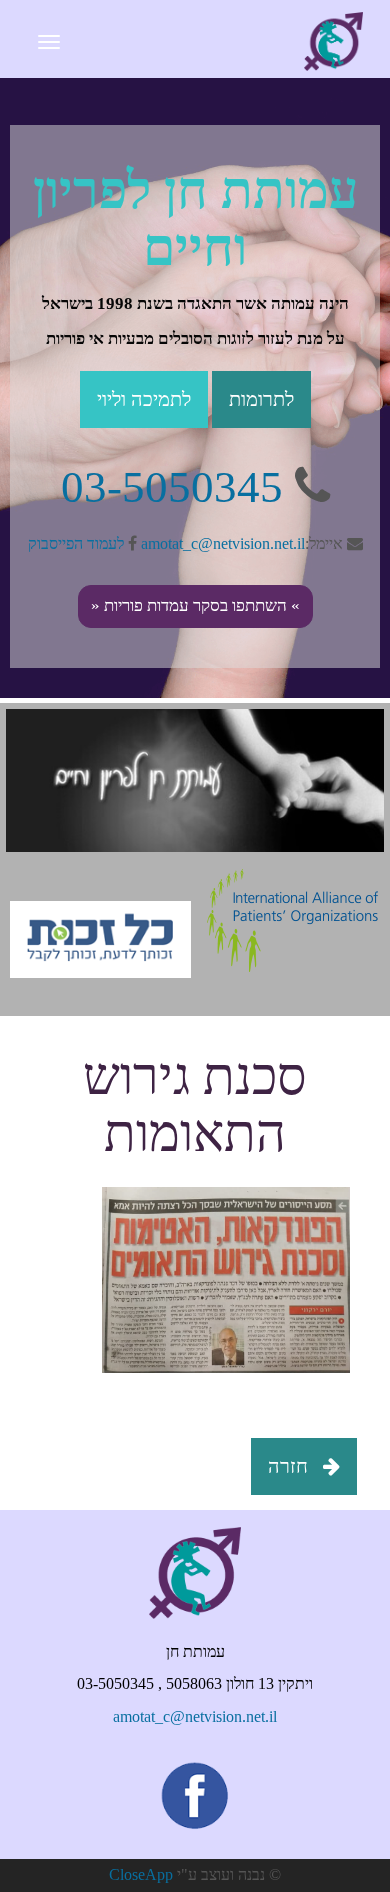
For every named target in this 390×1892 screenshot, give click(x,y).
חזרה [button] (290, 1466)
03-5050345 (172, 485)
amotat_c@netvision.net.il (223, 543)
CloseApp (141, 1874)
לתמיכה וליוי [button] (144, 399)
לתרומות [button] (261, 399)
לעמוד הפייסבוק (78, 543)
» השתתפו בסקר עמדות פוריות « (195, 605)
